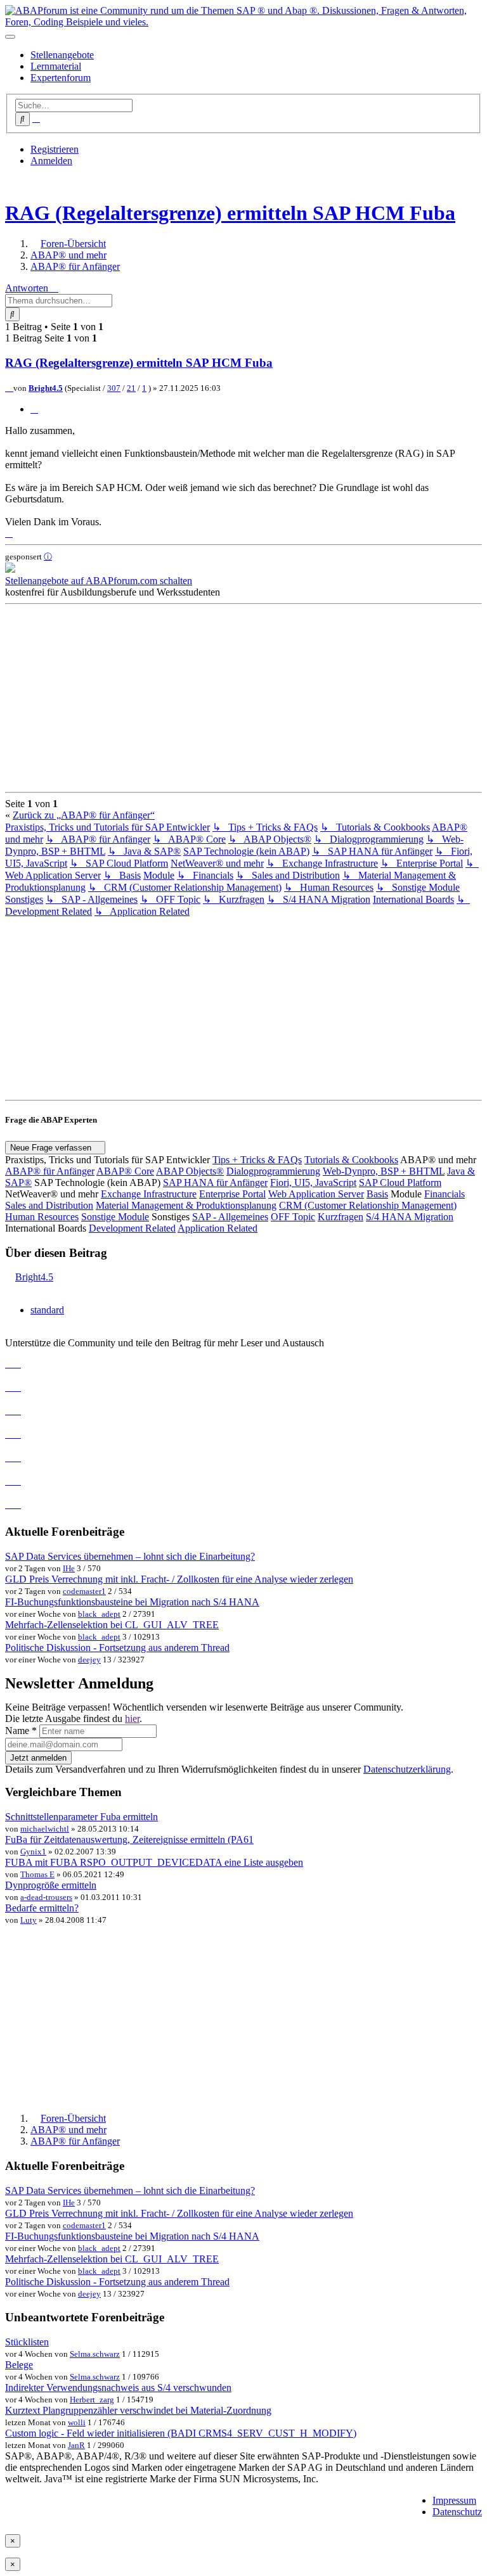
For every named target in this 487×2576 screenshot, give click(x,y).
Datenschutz (457, 2512)
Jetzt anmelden (38, 1758)
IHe (69, 1568)
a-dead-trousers (46, 1897)
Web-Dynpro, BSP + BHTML (384, 1171)
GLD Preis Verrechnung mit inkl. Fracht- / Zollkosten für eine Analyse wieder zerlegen (179, 1579)
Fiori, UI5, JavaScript (313, 1183)
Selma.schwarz (95, 2354)
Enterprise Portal (232, 1194)
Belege (19, 2365)
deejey (89, 1660)
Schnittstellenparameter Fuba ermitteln (81, 1817)
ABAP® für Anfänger (50, 1171)
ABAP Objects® (190, 1171)
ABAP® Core (125, 1171)
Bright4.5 (46, 388)
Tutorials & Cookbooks (351, 1160)
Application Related (218, 1228)
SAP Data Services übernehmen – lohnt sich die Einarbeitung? (130, 1556)
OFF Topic (293, 1217)
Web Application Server (316, 1194)
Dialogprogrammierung (273, 1171)
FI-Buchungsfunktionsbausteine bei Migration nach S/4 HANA (132, 1602)
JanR (76, 2445)
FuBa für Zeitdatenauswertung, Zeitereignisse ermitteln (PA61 (129, 1840)
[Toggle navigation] (10, 37)
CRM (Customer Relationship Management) (368, 1205)
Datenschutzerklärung (407, 1769)
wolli (77, 2422)
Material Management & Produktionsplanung (186, 1205)
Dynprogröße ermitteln (51, 1885)
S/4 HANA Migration (410, 1217)
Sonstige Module (115, 1217)
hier (132, 1718)
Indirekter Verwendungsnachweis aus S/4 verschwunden (118, 2388)
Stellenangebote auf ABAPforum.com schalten (99, 581)
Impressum (454, 2500)
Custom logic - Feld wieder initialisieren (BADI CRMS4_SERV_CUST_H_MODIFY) (181, 2433)
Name (21, 1731)
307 (114, 388)
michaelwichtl (45, 1829)
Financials (445, 1194)
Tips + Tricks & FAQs (257, 1160)
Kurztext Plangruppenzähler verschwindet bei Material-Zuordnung (138, 2410)
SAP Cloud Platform (400, 1183)
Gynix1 (33, 1852)
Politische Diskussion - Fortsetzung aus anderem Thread (117, 1648)
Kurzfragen (341, 1217)
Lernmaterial (56, 66)
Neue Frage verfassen (52, 1148)
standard (47, 1310)
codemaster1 (84, 1591)
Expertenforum (61, 78)
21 (131, 388)
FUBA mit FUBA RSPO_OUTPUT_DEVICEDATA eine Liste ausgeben (154, 1862)
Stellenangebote (62, 55)
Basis (377, 1194)
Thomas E (37, 1874)
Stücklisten (27, 2342)
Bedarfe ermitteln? (42, 1908)
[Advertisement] (243, 698)
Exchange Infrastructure (149, 1194)
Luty (29, 1920)
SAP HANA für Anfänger (215, 1183)
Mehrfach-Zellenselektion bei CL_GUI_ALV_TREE (112, 1625)
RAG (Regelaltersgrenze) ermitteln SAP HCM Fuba (230, 213)
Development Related (132, 1228)
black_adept (99, 1614)
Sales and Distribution (49, 1205)
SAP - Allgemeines (230, 1217)
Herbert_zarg (92, 2400)
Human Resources (42, 1217)
